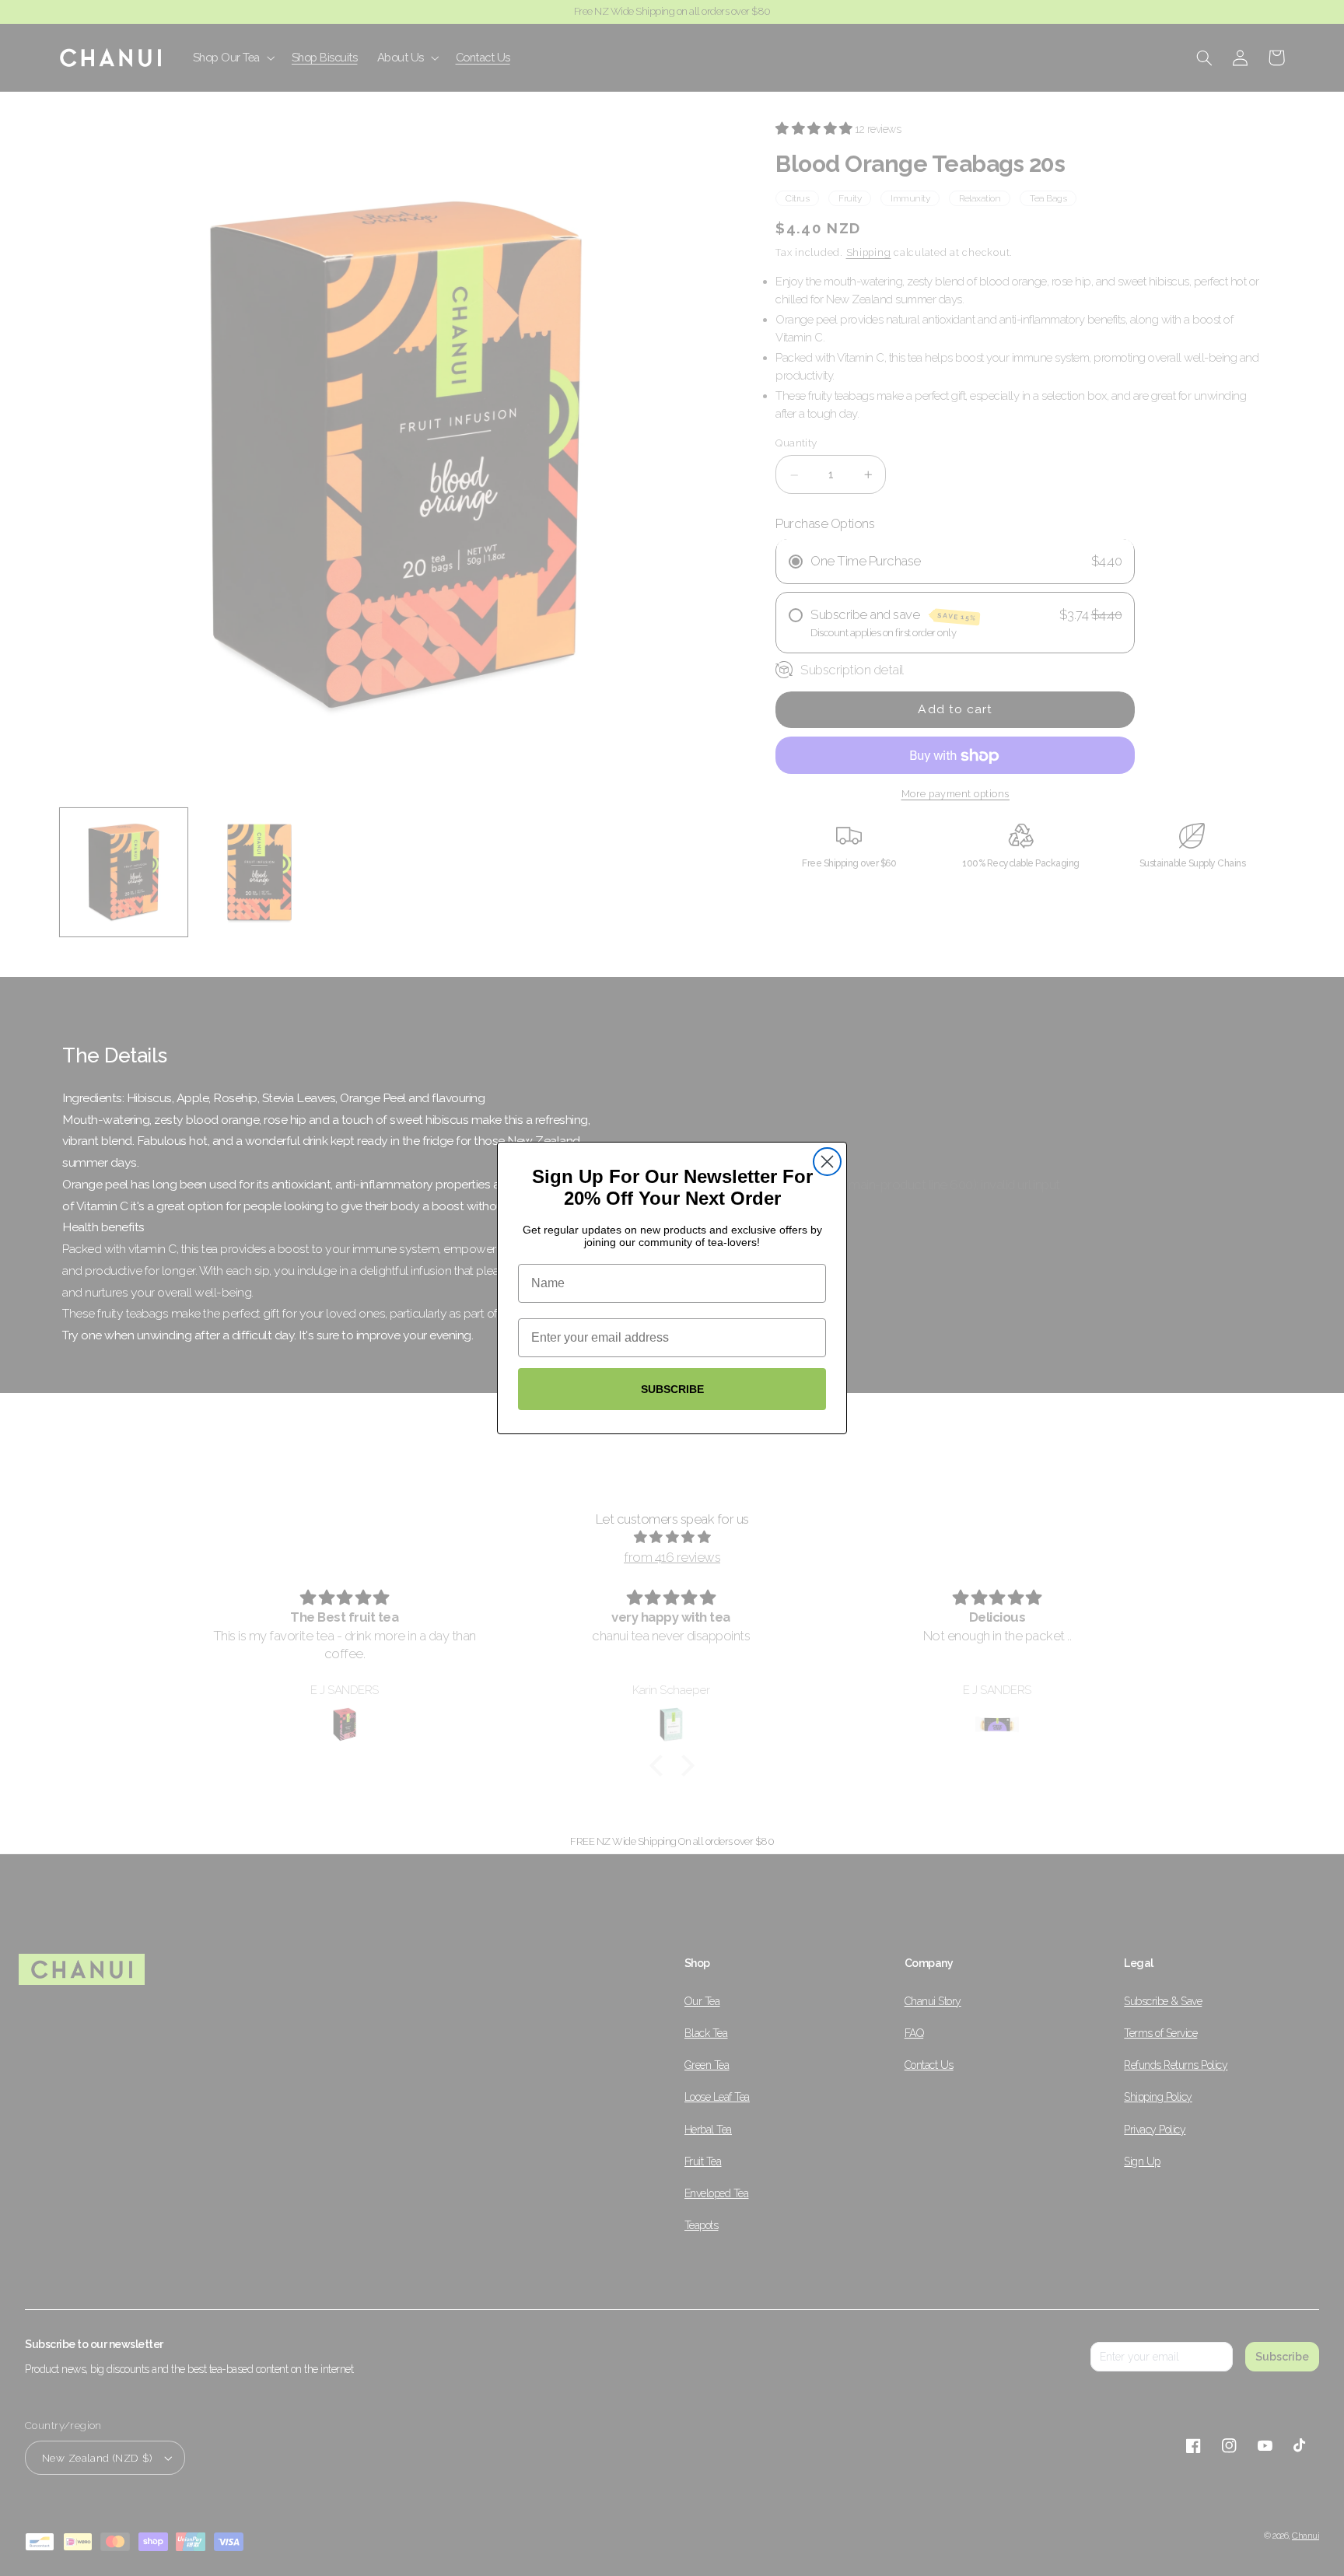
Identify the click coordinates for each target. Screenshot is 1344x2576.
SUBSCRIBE (672, 1389)
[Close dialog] (827, 1162)
